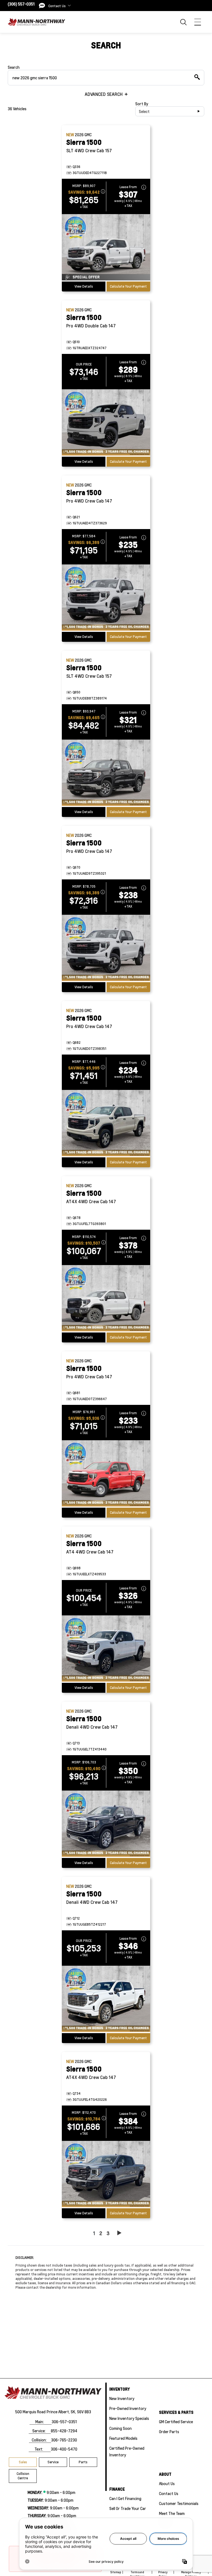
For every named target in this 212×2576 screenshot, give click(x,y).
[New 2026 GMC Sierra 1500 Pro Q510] (106, 423)
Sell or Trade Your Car (128, 2508)
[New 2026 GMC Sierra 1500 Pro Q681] (106, 1474)
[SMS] (42, 6)
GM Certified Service (176, 2422)
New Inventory (122, 2398)
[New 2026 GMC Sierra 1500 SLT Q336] (106, 248)
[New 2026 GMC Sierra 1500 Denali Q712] (106, 1999)
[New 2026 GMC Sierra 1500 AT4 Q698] (106, 1649)
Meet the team (172, 2513)
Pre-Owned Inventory (128, 2408)
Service (53, 2462)
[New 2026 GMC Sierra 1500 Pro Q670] (106, 948)
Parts (83, 2462)
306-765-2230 (64, 2440)
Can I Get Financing (125, 2498)
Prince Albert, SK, (61, 2412)
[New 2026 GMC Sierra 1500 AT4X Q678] (106, 1299)
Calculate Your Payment (128, 286)
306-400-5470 (64, 2449)
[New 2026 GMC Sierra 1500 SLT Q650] (106, 773)
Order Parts (169, 2432)
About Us (167, 2483)
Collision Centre (23, 2476)
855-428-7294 (64, 2431)
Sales (23, 2462)
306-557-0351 (64, 2422)
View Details (84, 286)
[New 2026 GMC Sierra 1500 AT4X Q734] (106, 2175)
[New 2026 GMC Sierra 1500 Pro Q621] (106, 598)
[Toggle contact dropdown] (69, 6)
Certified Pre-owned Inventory (127, 2451)
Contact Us (169, 2493)
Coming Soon (120, 2428)
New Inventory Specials (129, 2418)
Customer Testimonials (179, 2503)
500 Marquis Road (30, 2412)
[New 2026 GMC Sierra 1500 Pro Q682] (106, 1124)
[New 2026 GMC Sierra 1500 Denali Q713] (106, 1824)
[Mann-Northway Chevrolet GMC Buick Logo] (36, 22)
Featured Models (123, 2438)
